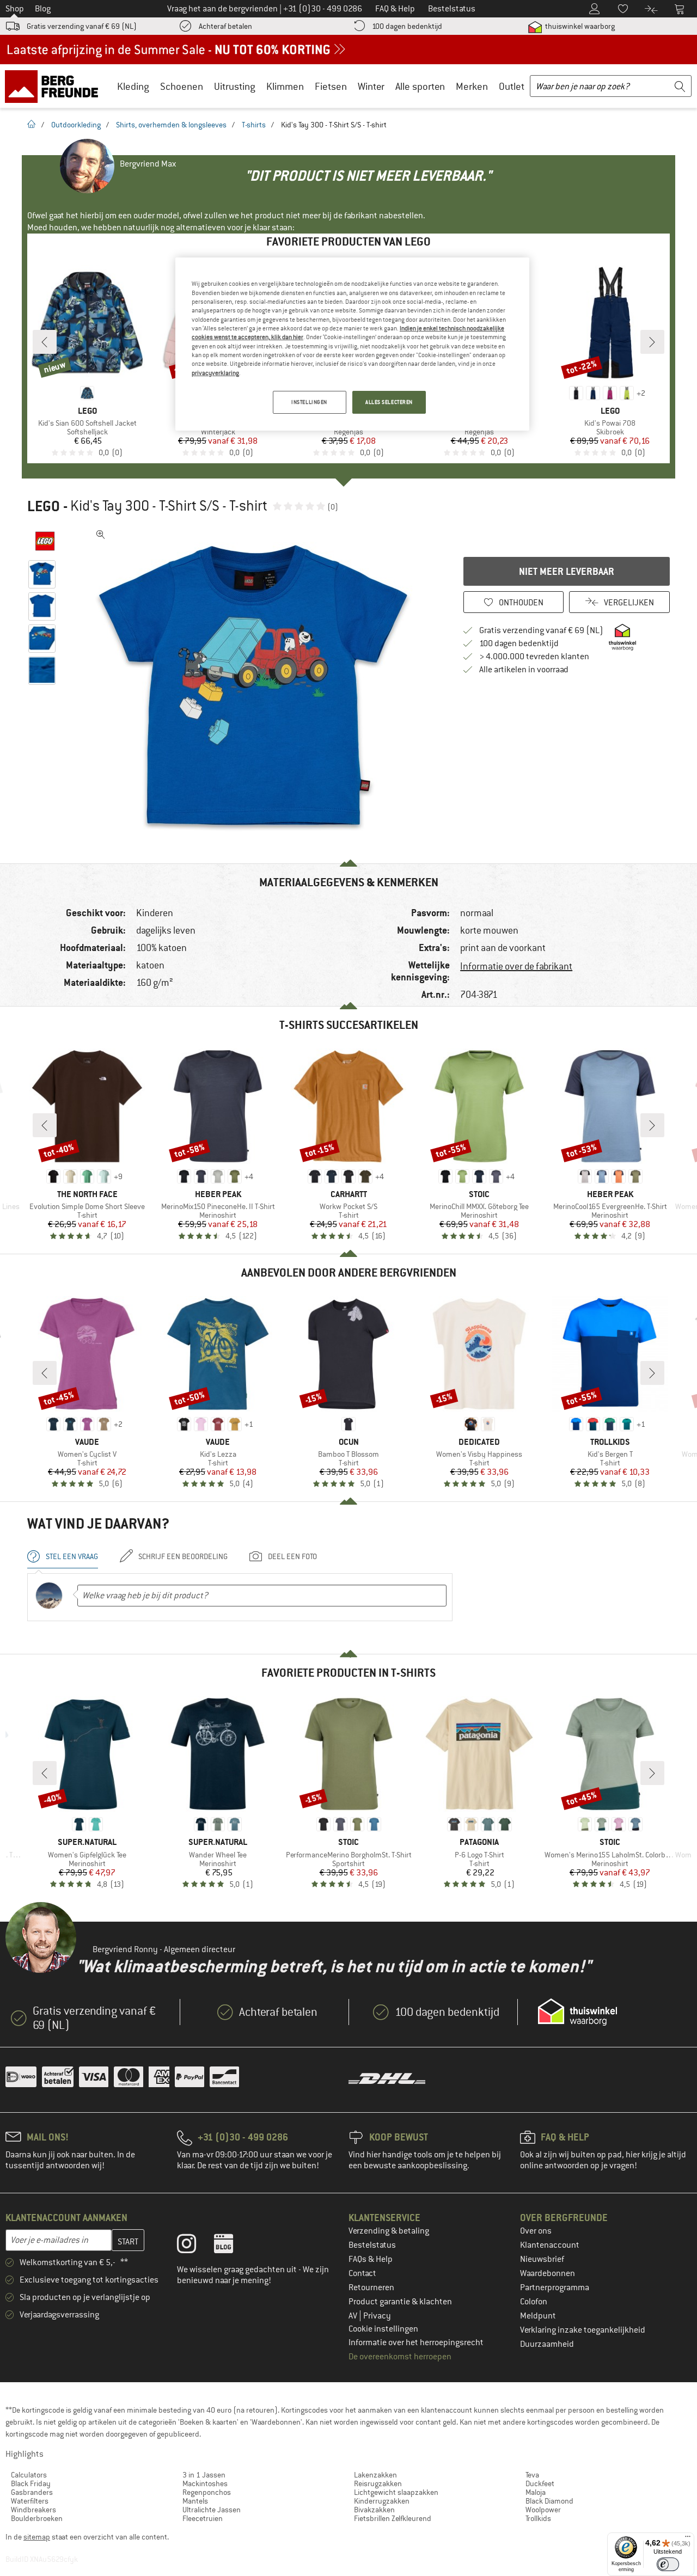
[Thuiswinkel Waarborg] (577, 2012)
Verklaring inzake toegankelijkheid (583, 2330)
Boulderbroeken (37, 2518)
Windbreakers (33, 2510)
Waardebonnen (548, 2273)
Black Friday (31, 2483)
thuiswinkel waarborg (579, 26)
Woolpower (543, 2510)
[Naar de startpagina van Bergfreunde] (55, 86)
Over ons (536, 2231)
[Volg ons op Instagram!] (195, 2246)
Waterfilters (30, 2501)
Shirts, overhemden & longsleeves (171, 125)
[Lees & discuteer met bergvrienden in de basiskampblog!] (232, 2246)
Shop (15, 9)
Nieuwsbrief (542, 2259)
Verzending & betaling (389, 2231)
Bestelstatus (372, 2245)
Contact (362, 2273)
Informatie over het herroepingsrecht (416, 2342)
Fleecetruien (203, 2518)
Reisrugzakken (378, 2483)
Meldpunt (538, 2316)
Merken (472, 86)
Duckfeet (540, 2483)
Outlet (512, 86)
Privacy (377, 2316)
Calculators (29, 2475)
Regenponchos (207, 2492)
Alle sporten (420, 86)
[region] (352, 344)
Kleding (133, 86)
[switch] (668, 2564)
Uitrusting (235, 86)
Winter (371, 86)
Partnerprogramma (555, 2287)
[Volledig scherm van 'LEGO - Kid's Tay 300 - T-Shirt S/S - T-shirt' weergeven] (101, 535)
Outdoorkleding (76, 125)
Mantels (195, 2501)
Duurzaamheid (547, 2344)
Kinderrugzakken (382, 2501)
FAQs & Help (371, 2259)
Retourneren (371, 2287)
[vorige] (45, 342)
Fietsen (331, 86)
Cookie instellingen (383, 2329)
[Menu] (688, 2539)
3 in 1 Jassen (204, 2475)
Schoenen (182, 86)
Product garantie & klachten (400, 2302)
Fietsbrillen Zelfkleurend (393, 2518)
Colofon (534, 2302)
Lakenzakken (375, 2475)
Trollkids (538, 2518)
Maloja (536, 2492)
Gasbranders (32, 2492)
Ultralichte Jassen (212, 2510)
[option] (256, 688)
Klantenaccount (550, 2245)
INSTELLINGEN (309, 402)
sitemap (37, 2537)
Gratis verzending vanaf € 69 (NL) (82, 26)
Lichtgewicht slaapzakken (396, 2492)
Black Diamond (549, 2501)
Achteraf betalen (225, 26)
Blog (43, 9)
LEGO (44, 506)
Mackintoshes (205, 2483)
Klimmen (285, 86)
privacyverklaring (215, 373)
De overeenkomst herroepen (400, 2357)
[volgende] (652, 342)
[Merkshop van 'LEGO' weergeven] (45, 541)
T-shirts (254, 125)
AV (354, 2316)
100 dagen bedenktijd (407, 26)
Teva (532, 2475)
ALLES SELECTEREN (389, 402)
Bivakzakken (374, 2510)
